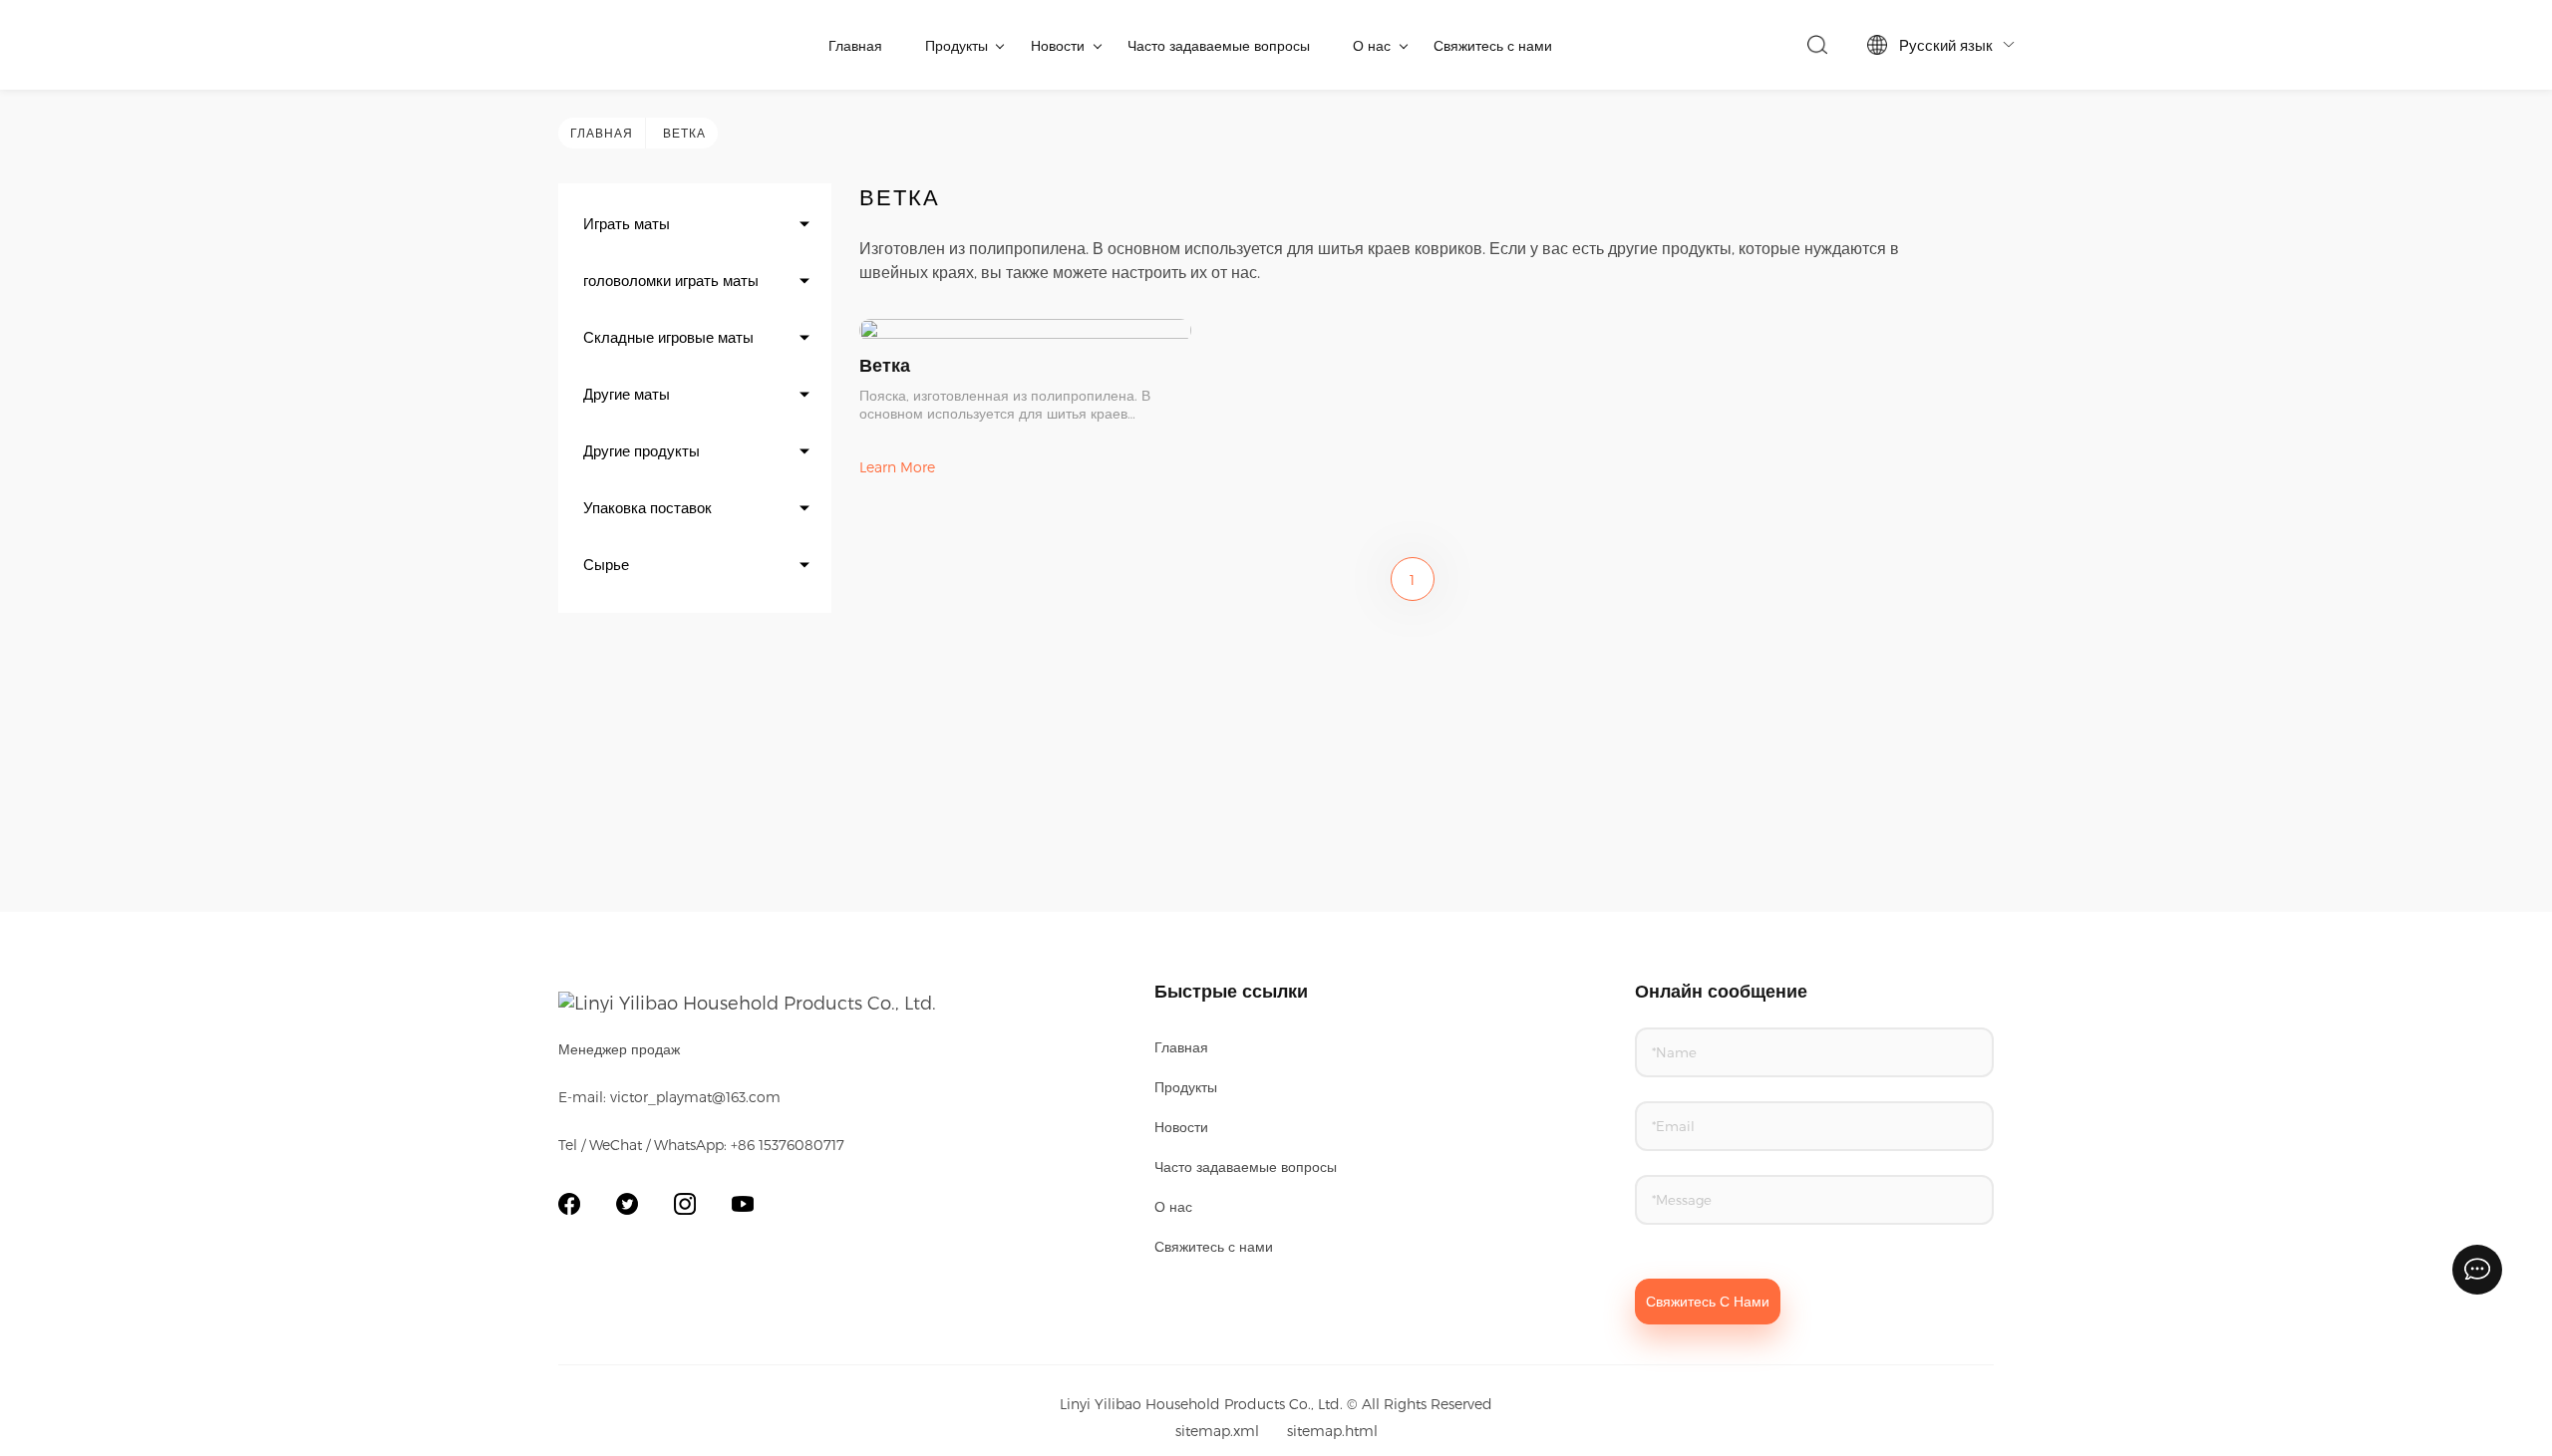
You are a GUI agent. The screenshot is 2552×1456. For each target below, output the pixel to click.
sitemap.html (1332, 1431)
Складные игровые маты (668, 337)
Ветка (684, 133)
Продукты (957, 45)
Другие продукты (641, 450)
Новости (1058, 45)
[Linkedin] (685, 1204)
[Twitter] (627, 1204)
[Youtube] (743, 1204)
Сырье (606, 564)
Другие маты (627, 394)
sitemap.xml (1217, 1431)
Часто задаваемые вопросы (1219, 45)
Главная (855, 45)
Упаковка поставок (647, 507)
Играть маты (627, 223)
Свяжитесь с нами (1493, 45)
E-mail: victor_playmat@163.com (669, 1097)
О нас (1372, 45)
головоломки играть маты (671, 280)
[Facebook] (569, 1204)
